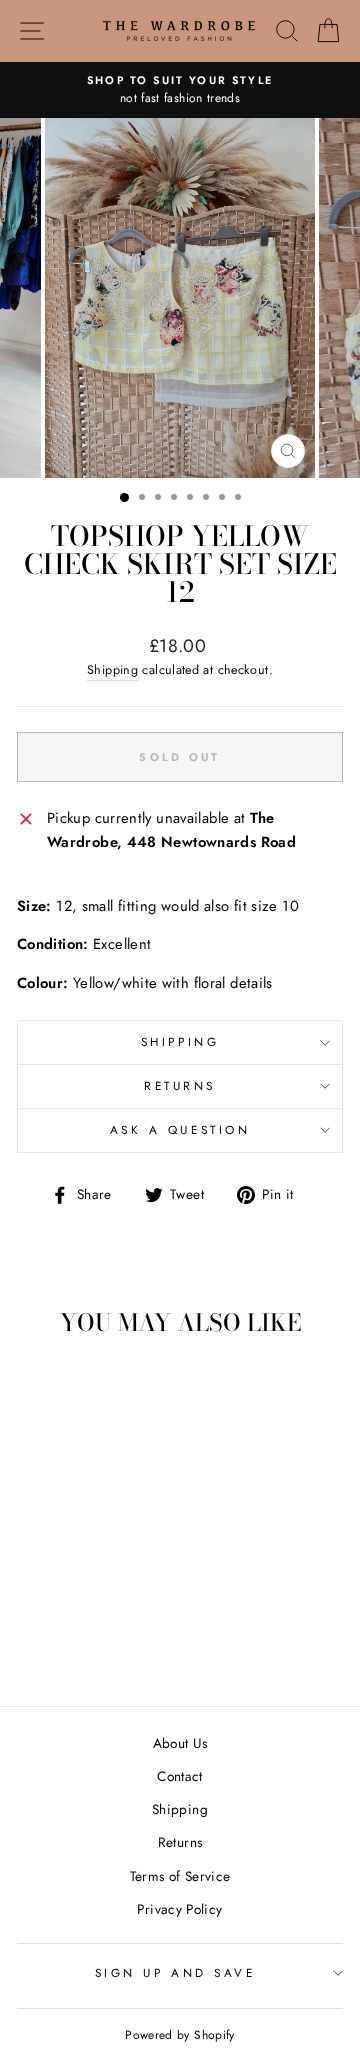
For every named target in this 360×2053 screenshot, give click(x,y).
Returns (180, 1085)
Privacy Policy (179, 1909)
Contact (180, 1776)
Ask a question (180, 1129)
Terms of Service (180, 1876)
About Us (180, 1743)
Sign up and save (175, 1972)
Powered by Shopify (180, 2035)
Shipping (112, 670)
